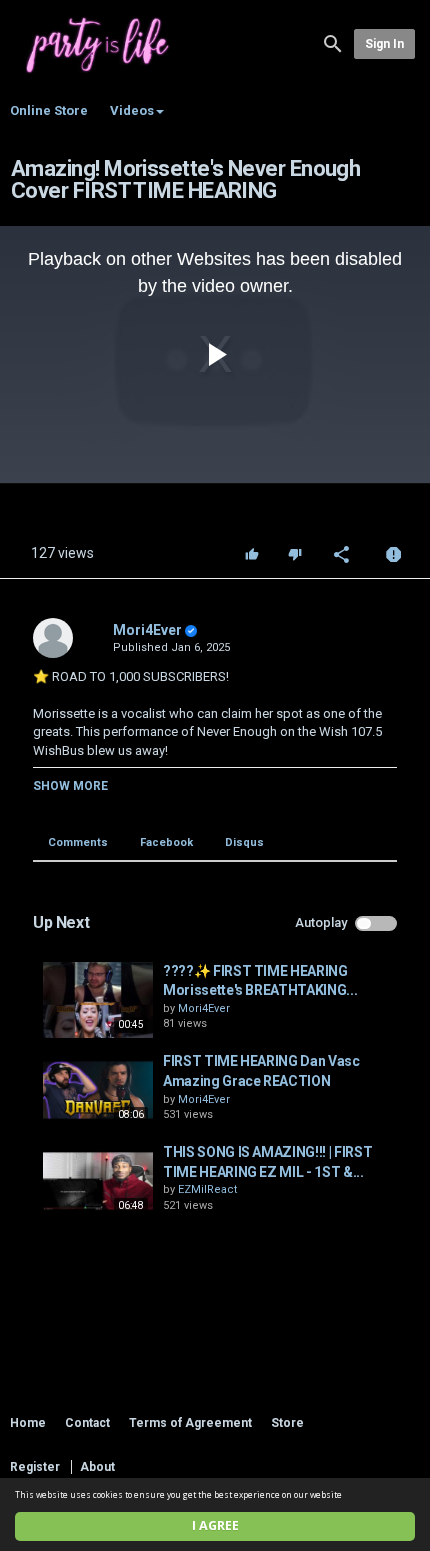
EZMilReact (207, 1189)
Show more (70, 786)
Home (28, 1423)
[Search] (333, 42)
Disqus (244, 842)
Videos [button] (132, 110)
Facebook (166, 842)
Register (35, 1467)
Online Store (49, 110)
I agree (215, 1525)
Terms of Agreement (190, 1423)
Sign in (384, 44)
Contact (87, 1423)
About (97, 1467)
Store (287, 1423)
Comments (78, 842)
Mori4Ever (147, 630)
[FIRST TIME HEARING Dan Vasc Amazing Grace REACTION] (98, 1090)
